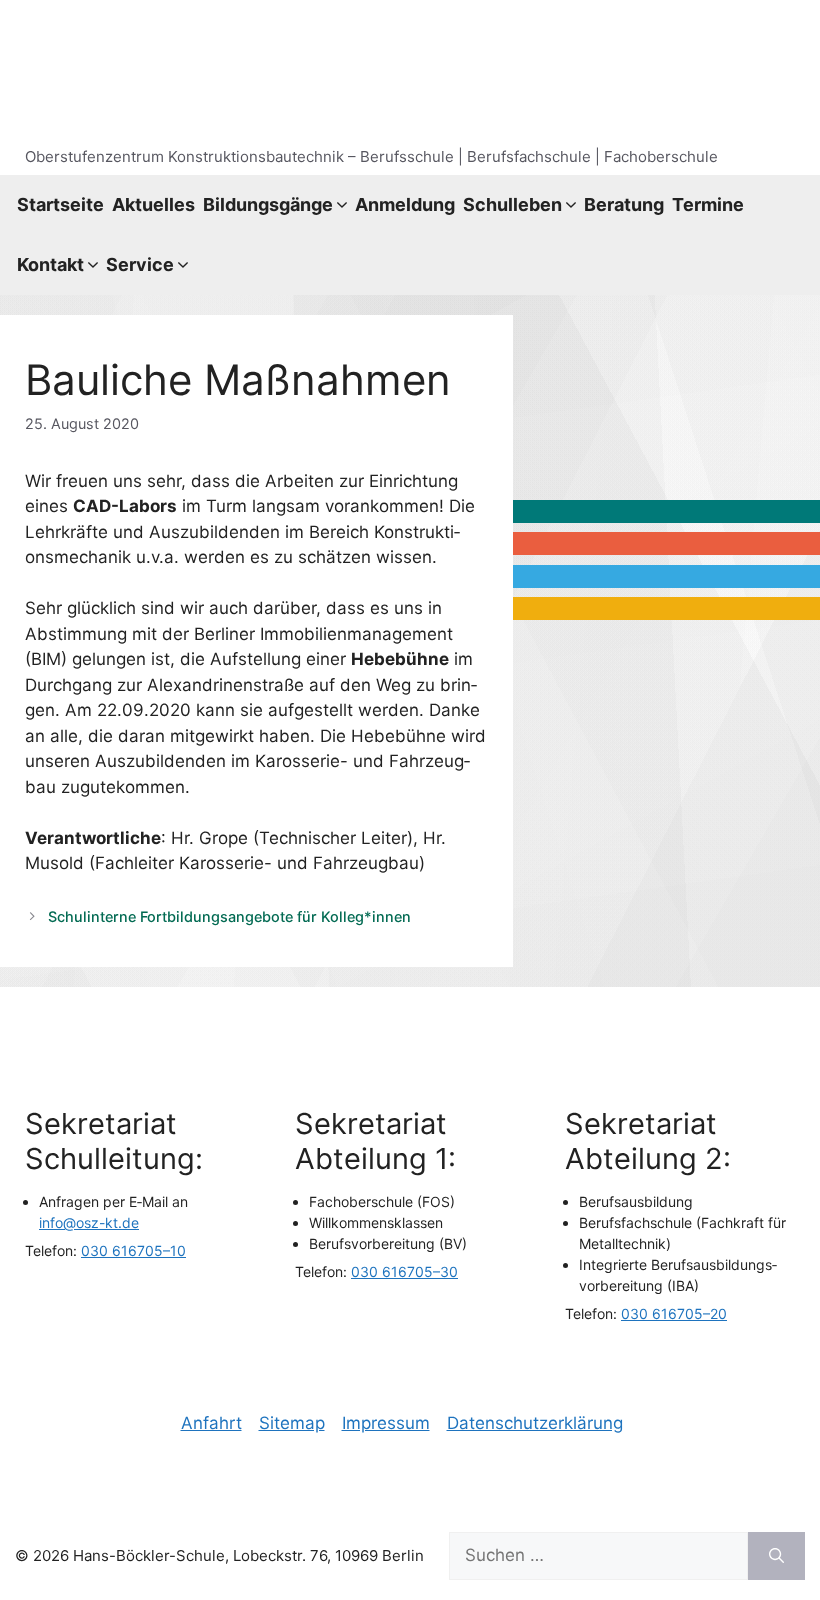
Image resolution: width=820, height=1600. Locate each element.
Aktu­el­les (153, 204)
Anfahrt (211, 1423)
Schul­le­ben (512, 204)
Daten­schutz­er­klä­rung (535, 1423)
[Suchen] (776, 1556)
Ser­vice (140, 264)
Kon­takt (50, 264)
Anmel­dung (405, 204)
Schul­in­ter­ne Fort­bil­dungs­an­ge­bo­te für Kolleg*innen (229, 916)
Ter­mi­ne (708, 204)
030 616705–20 (674, 1313)
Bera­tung (624, 204)
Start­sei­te (60, 204)
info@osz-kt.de (89, 1222)
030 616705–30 (404, 1271)
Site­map (292, 1423)
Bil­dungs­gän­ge (268, 204)
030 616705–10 (133, 1250)
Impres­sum (386, 1423)
